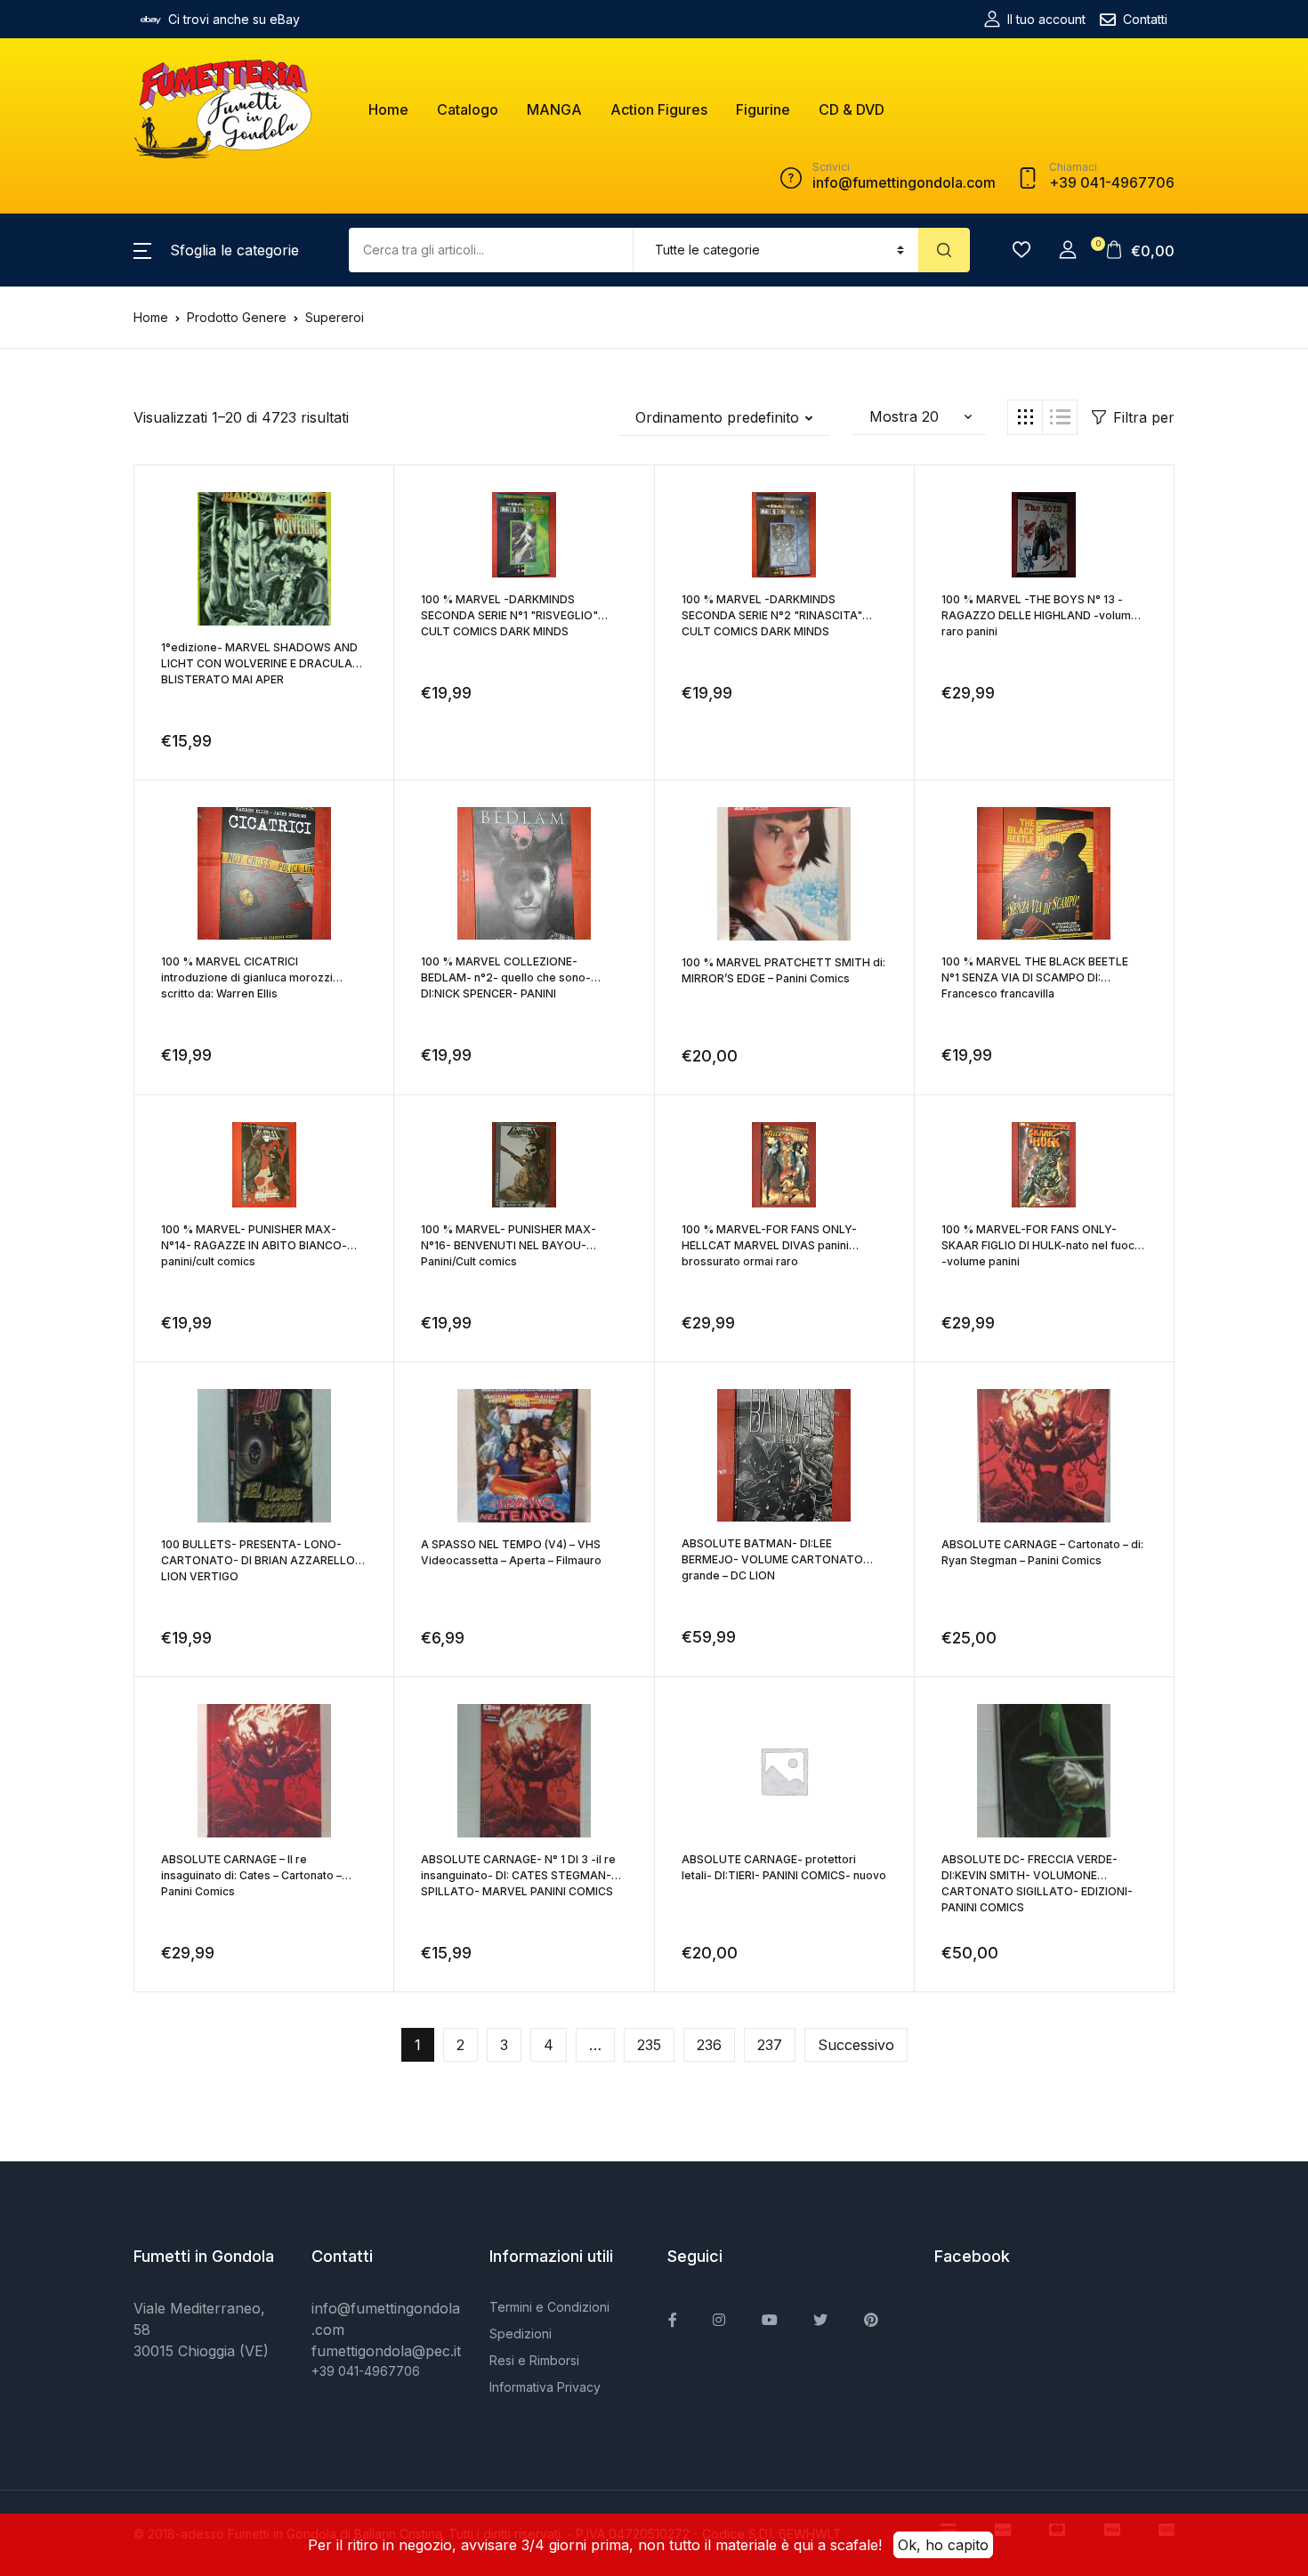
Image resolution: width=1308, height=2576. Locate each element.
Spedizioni (521, 2334)
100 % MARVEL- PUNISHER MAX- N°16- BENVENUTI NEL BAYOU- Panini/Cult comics (509, 1245)
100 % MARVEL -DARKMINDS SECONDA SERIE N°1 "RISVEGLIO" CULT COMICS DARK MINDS (509, 615)
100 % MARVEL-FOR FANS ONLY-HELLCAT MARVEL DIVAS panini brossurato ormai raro (769, 1245)
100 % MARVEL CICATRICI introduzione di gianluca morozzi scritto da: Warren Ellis (247, 977)
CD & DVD (852, 109)
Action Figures (659, 109)
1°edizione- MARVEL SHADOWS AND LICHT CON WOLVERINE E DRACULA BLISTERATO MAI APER (259, 663)
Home (388, 109)
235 (649, 2045)
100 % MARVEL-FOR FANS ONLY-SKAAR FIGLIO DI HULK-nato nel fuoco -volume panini (1042, 1245)
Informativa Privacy (545, 2387)
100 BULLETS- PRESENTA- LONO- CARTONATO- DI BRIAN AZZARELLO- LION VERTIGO (261, 1560)
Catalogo (468, 109)
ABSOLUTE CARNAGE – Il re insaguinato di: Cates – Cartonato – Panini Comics (251, 1875)
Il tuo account (1046, 19)
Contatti (1145, 19)
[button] (216, 250)
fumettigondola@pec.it (386, 2351)
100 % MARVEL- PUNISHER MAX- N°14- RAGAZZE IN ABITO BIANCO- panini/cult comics (254, 1245)
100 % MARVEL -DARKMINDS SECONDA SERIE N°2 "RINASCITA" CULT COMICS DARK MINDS (772, 615)
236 (709, 2045)
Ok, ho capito (943, 2545)
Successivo (856, 2045)
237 (770, 2045)
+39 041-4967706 (366, 2371)
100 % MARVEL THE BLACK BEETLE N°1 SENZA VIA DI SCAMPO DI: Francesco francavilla (1035, 977)
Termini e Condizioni (549, 2307)
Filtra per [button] (1144, 417)
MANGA (554, 109)
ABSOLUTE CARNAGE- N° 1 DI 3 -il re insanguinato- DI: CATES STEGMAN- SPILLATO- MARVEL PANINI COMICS (518, 1875)
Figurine (763, 109)
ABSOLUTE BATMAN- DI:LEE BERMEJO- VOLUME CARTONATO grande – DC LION (772, 1559)
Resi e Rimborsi (534, 2360)
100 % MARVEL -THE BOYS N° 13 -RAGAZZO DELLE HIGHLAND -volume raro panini (1040, 615)
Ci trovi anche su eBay (234, 19)
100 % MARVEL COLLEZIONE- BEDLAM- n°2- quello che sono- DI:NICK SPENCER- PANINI (506, 977)
